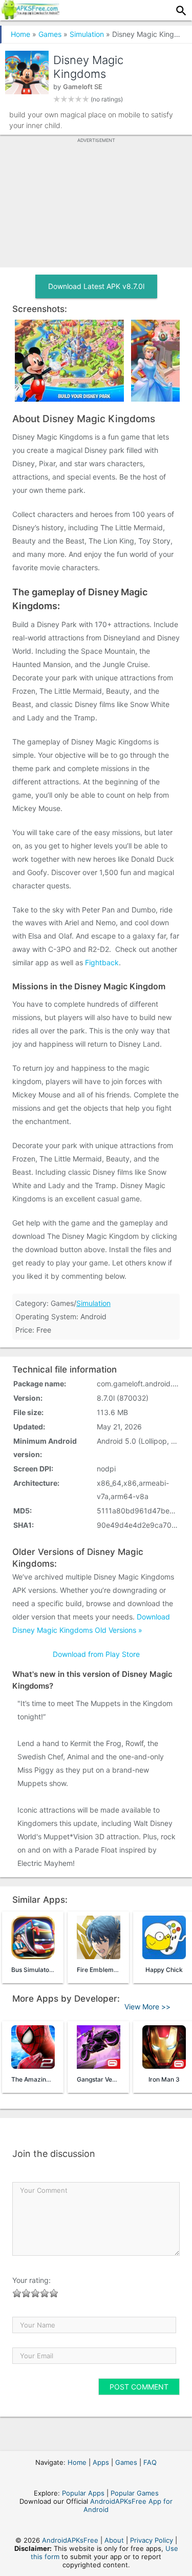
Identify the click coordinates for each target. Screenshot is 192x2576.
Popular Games (135, 2493)
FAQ (150, 2462)
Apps (101, 2462)
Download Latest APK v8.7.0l (96, 286)
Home (20, 34)
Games (50, 34)
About (114, 2540)
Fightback (102, 962)
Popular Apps (83, 2493)
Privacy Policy (152, 2540)
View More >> (147, 2007)
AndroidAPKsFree (70, 2540)
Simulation (87, 34)
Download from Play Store (96, 1654)
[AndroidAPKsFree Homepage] (30, 16)
